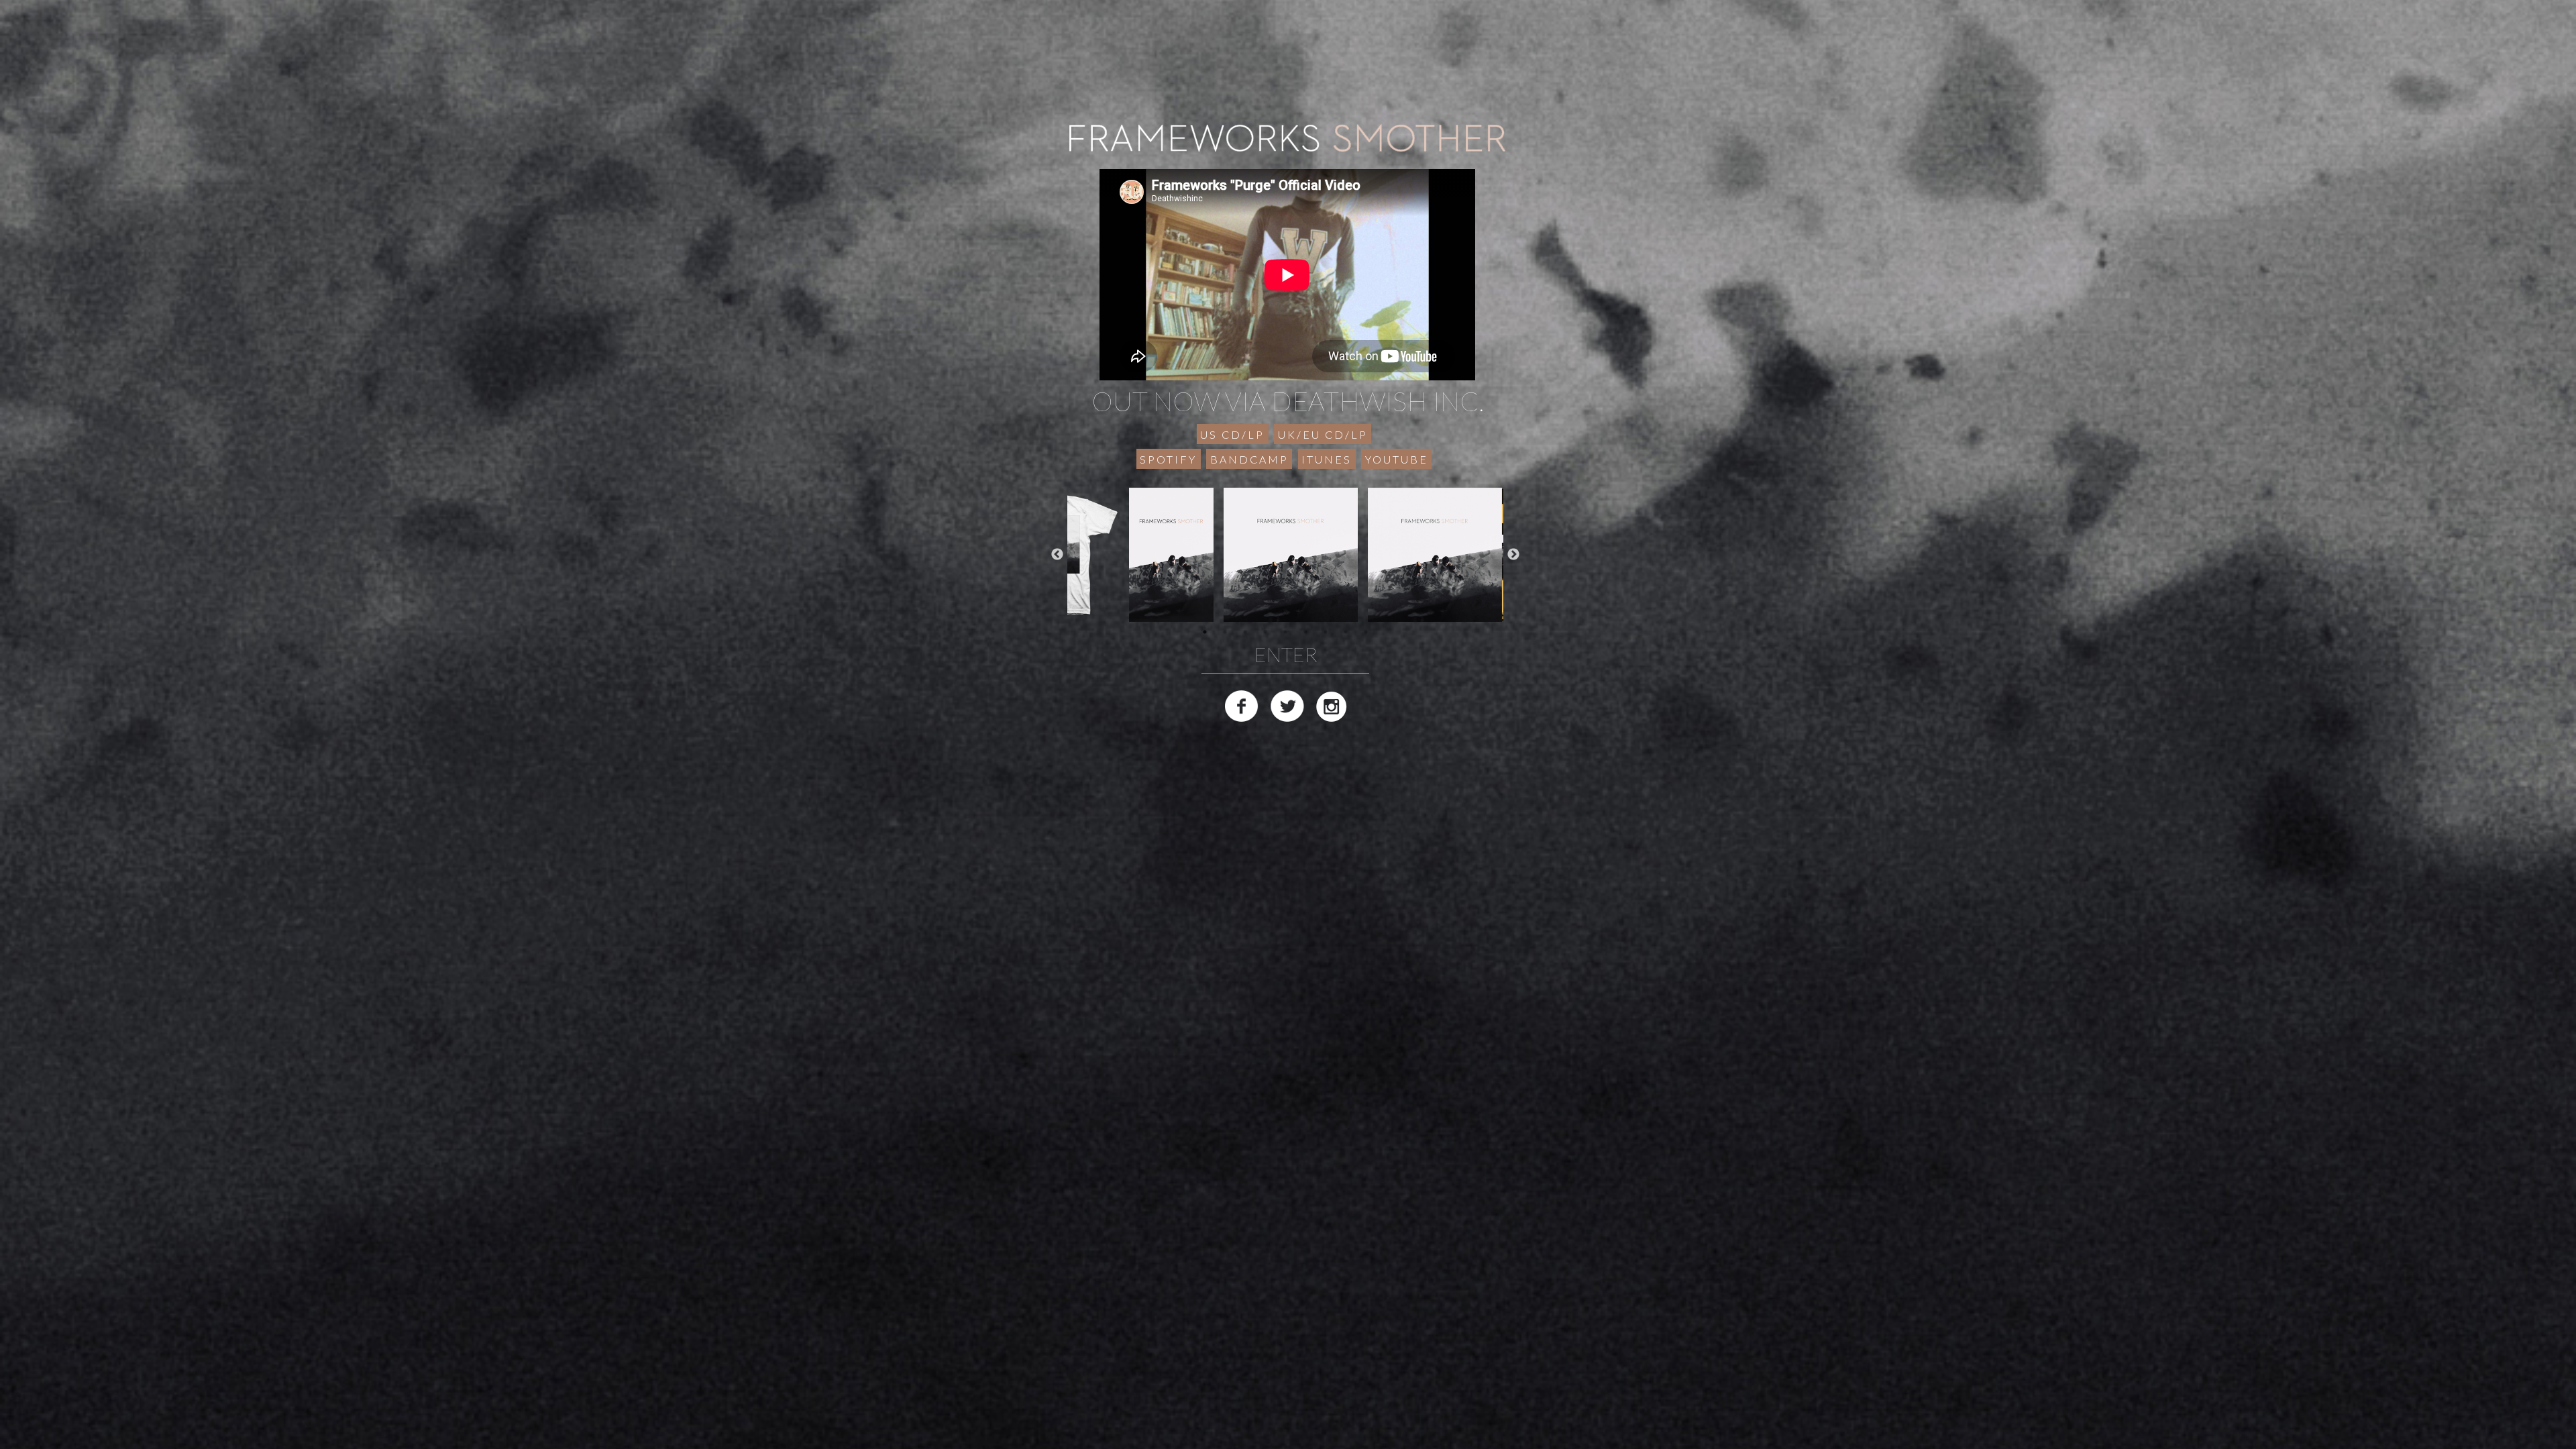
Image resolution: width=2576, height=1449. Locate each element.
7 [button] (1326, 632)
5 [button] (1285, 632)
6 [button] (1305, 632)
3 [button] (1245, 632)
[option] (1286, 555)
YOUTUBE (1397, 459)
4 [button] (1265, 632)
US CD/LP (1232, 434)
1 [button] (1205, 632)
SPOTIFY (1168, 459)
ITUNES (1327, 459)
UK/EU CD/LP (1323, 434)
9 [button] (1366, 632)
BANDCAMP (1249, 459)
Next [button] (1513, 555)
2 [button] (1225, 632)
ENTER (1286, 654)
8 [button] (1346, 632)
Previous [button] (1057, 555)
